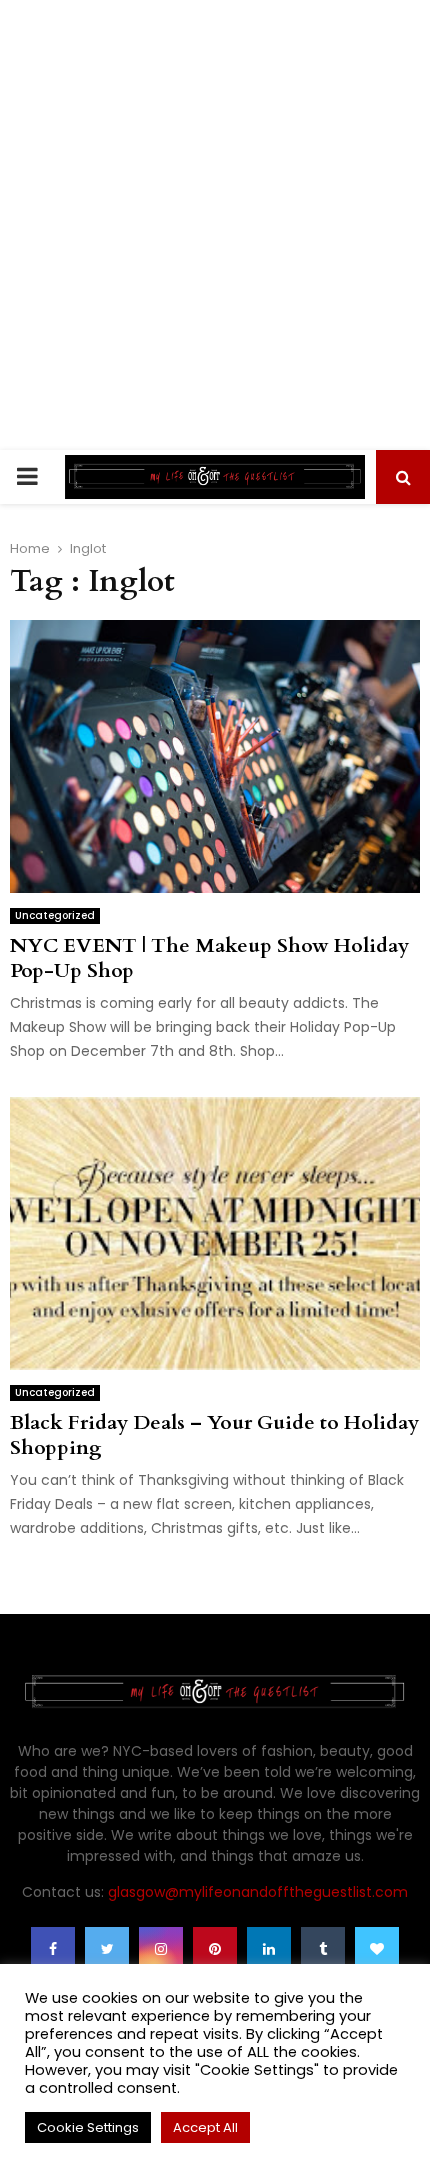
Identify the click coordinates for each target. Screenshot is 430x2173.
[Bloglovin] (377, 1949)
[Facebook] (53, 1949)
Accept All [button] (205, 2127)
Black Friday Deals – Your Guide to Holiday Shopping (214, 1435)
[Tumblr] (323, 1949)
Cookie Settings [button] (88, 2127)
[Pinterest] (215, 1949)
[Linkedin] (269, 1949)
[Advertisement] (215, 225)
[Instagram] (161, 1949)
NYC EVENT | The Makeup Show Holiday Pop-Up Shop (209, 958)
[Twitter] (107, 1949)
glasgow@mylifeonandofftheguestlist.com (258, 1892)
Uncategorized (55, 915)
